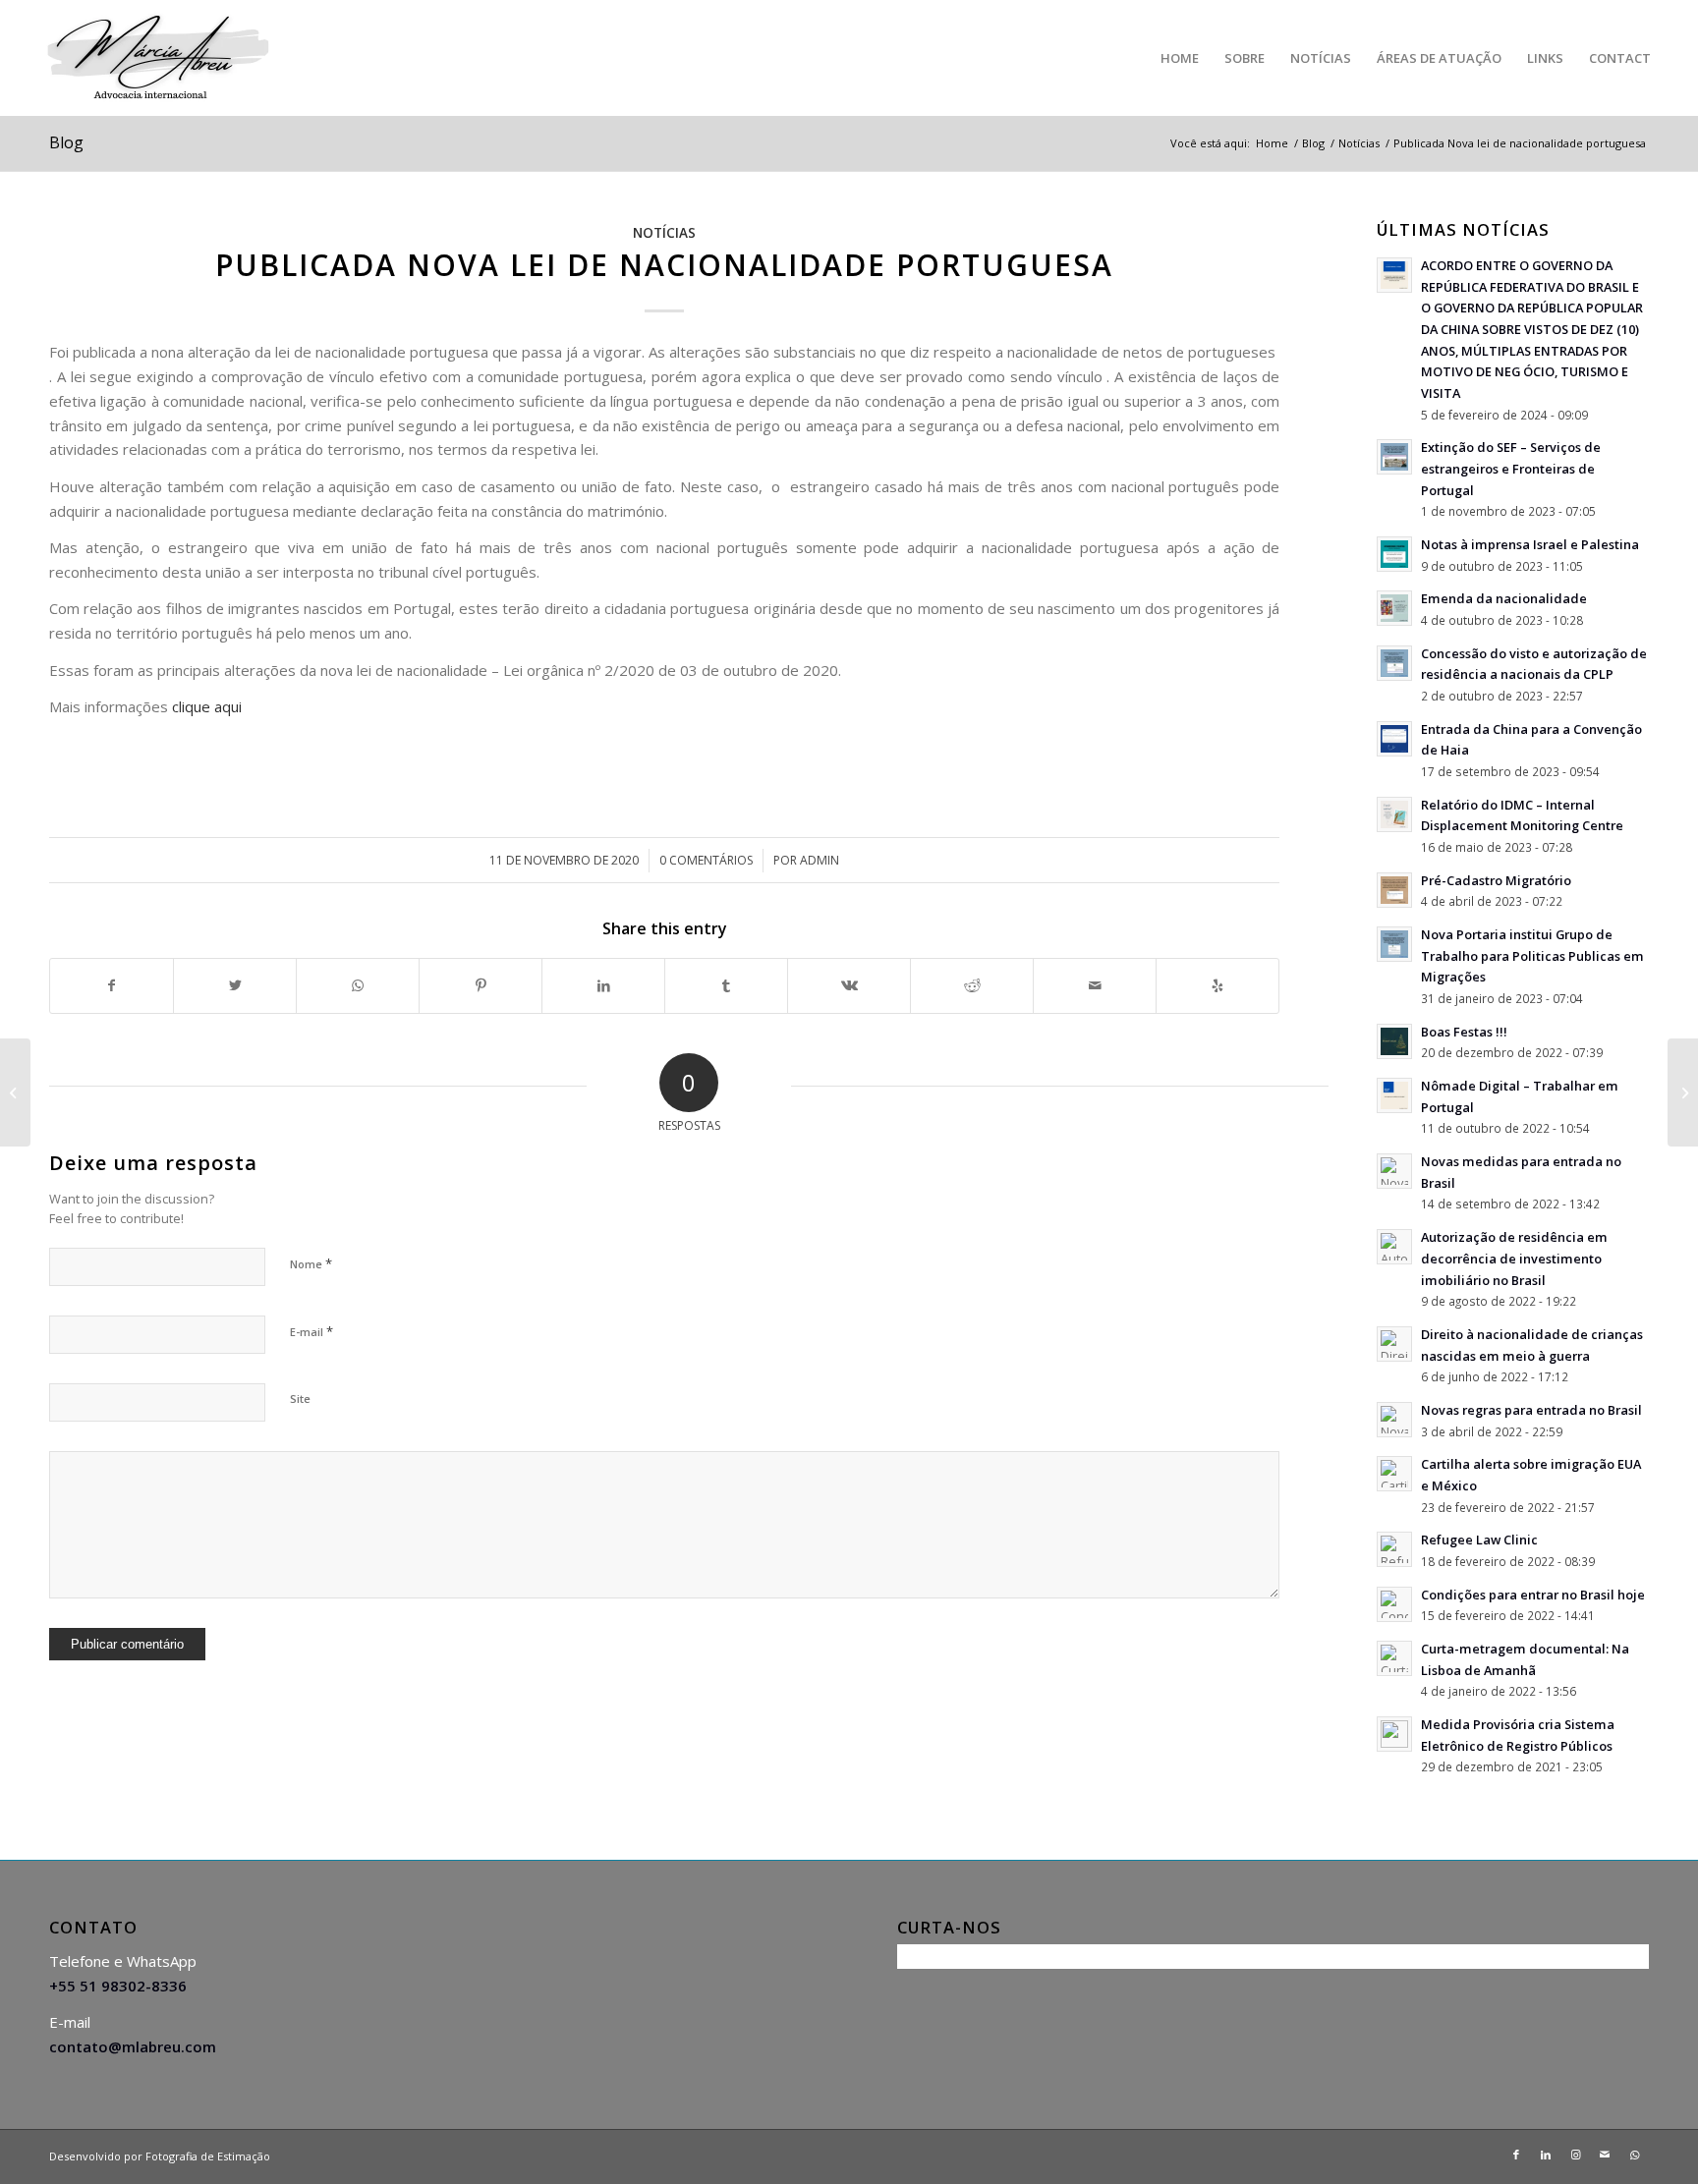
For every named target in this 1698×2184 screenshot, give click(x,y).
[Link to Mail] (1605, 2155)
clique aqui (207, 706)
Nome (311, 1263)
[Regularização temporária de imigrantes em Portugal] (15, 1092)
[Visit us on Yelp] (1217, 986)
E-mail (311, 1331)
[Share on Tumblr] (726, 986)
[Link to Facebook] (1516, 2155)
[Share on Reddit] (972, 986)
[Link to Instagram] (1575, 2155)
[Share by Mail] (1095, 986)
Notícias (664, 233)
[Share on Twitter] (235, 986)
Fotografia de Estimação (208, 2156)
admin (820, 860)
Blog (66, 142)
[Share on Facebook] (112, 986)
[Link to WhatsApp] (1634, 2155)
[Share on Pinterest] (481, 986)
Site (300, 1399)
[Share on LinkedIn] (603, 986)
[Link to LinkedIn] (1546, 2155)
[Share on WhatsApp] (358, 986)
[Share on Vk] (849, 986)
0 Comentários (706, 860)
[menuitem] (1180, 58)
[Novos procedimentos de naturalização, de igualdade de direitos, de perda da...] (1683, 1092)
